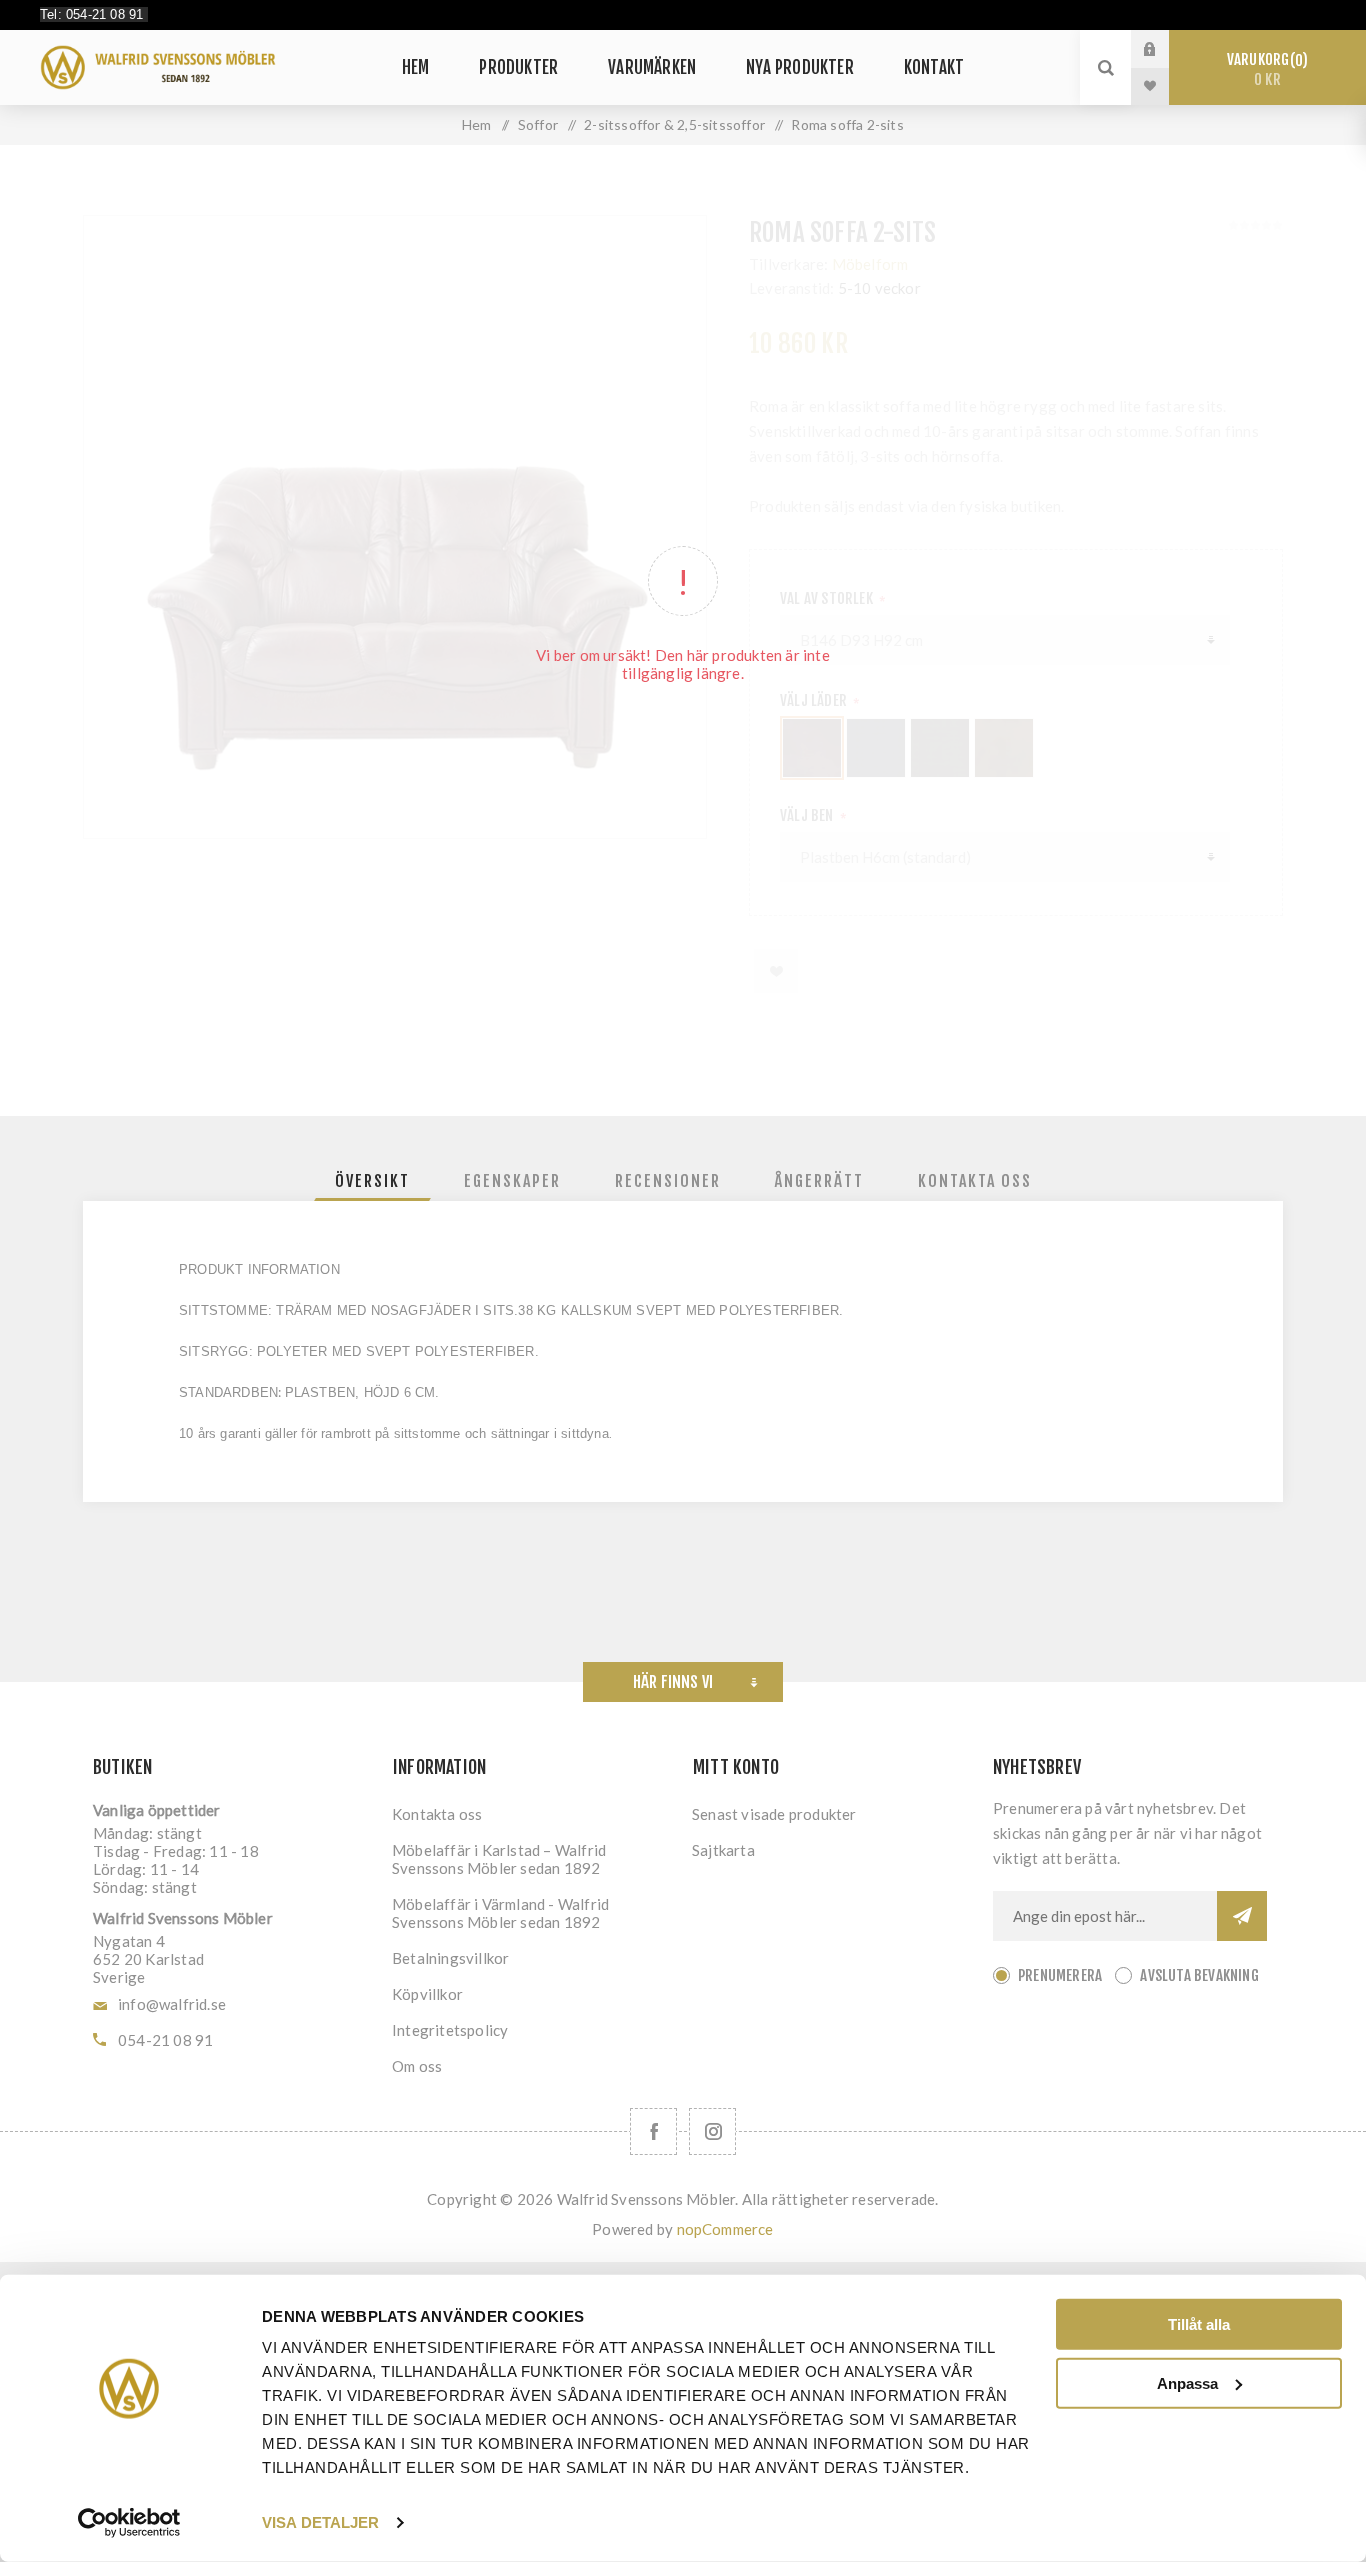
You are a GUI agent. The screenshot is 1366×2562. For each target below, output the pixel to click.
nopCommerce (725, 2229)
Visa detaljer (320, 2522)
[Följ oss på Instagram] (712, 2131)
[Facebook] (653, 2131)
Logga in (1165, 49)
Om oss (417, 2066)
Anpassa (1187, 2382)
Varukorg (1264, 69)
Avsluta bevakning (1199, 1975)
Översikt (372, 1181)
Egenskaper (512, 1181)
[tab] (372, 1181)
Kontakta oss (975, 1181)
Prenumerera (1060, 1975)
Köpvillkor (427, 1994)
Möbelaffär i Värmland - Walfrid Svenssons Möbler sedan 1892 (500, 1913)
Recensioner (668, 1181)
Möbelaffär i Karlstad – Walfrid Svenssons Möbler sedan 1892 (499, 1859)
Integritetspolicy (450, 2030)
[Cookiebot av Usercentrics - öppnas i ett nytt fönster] (129, 2523)
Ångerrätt (819, 1181)
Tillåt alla (1199, 2324)
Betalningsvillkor (450, 1958)
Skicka (1242, 1916)
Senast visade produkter (774, 1814)
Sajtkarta (723, 1850)
